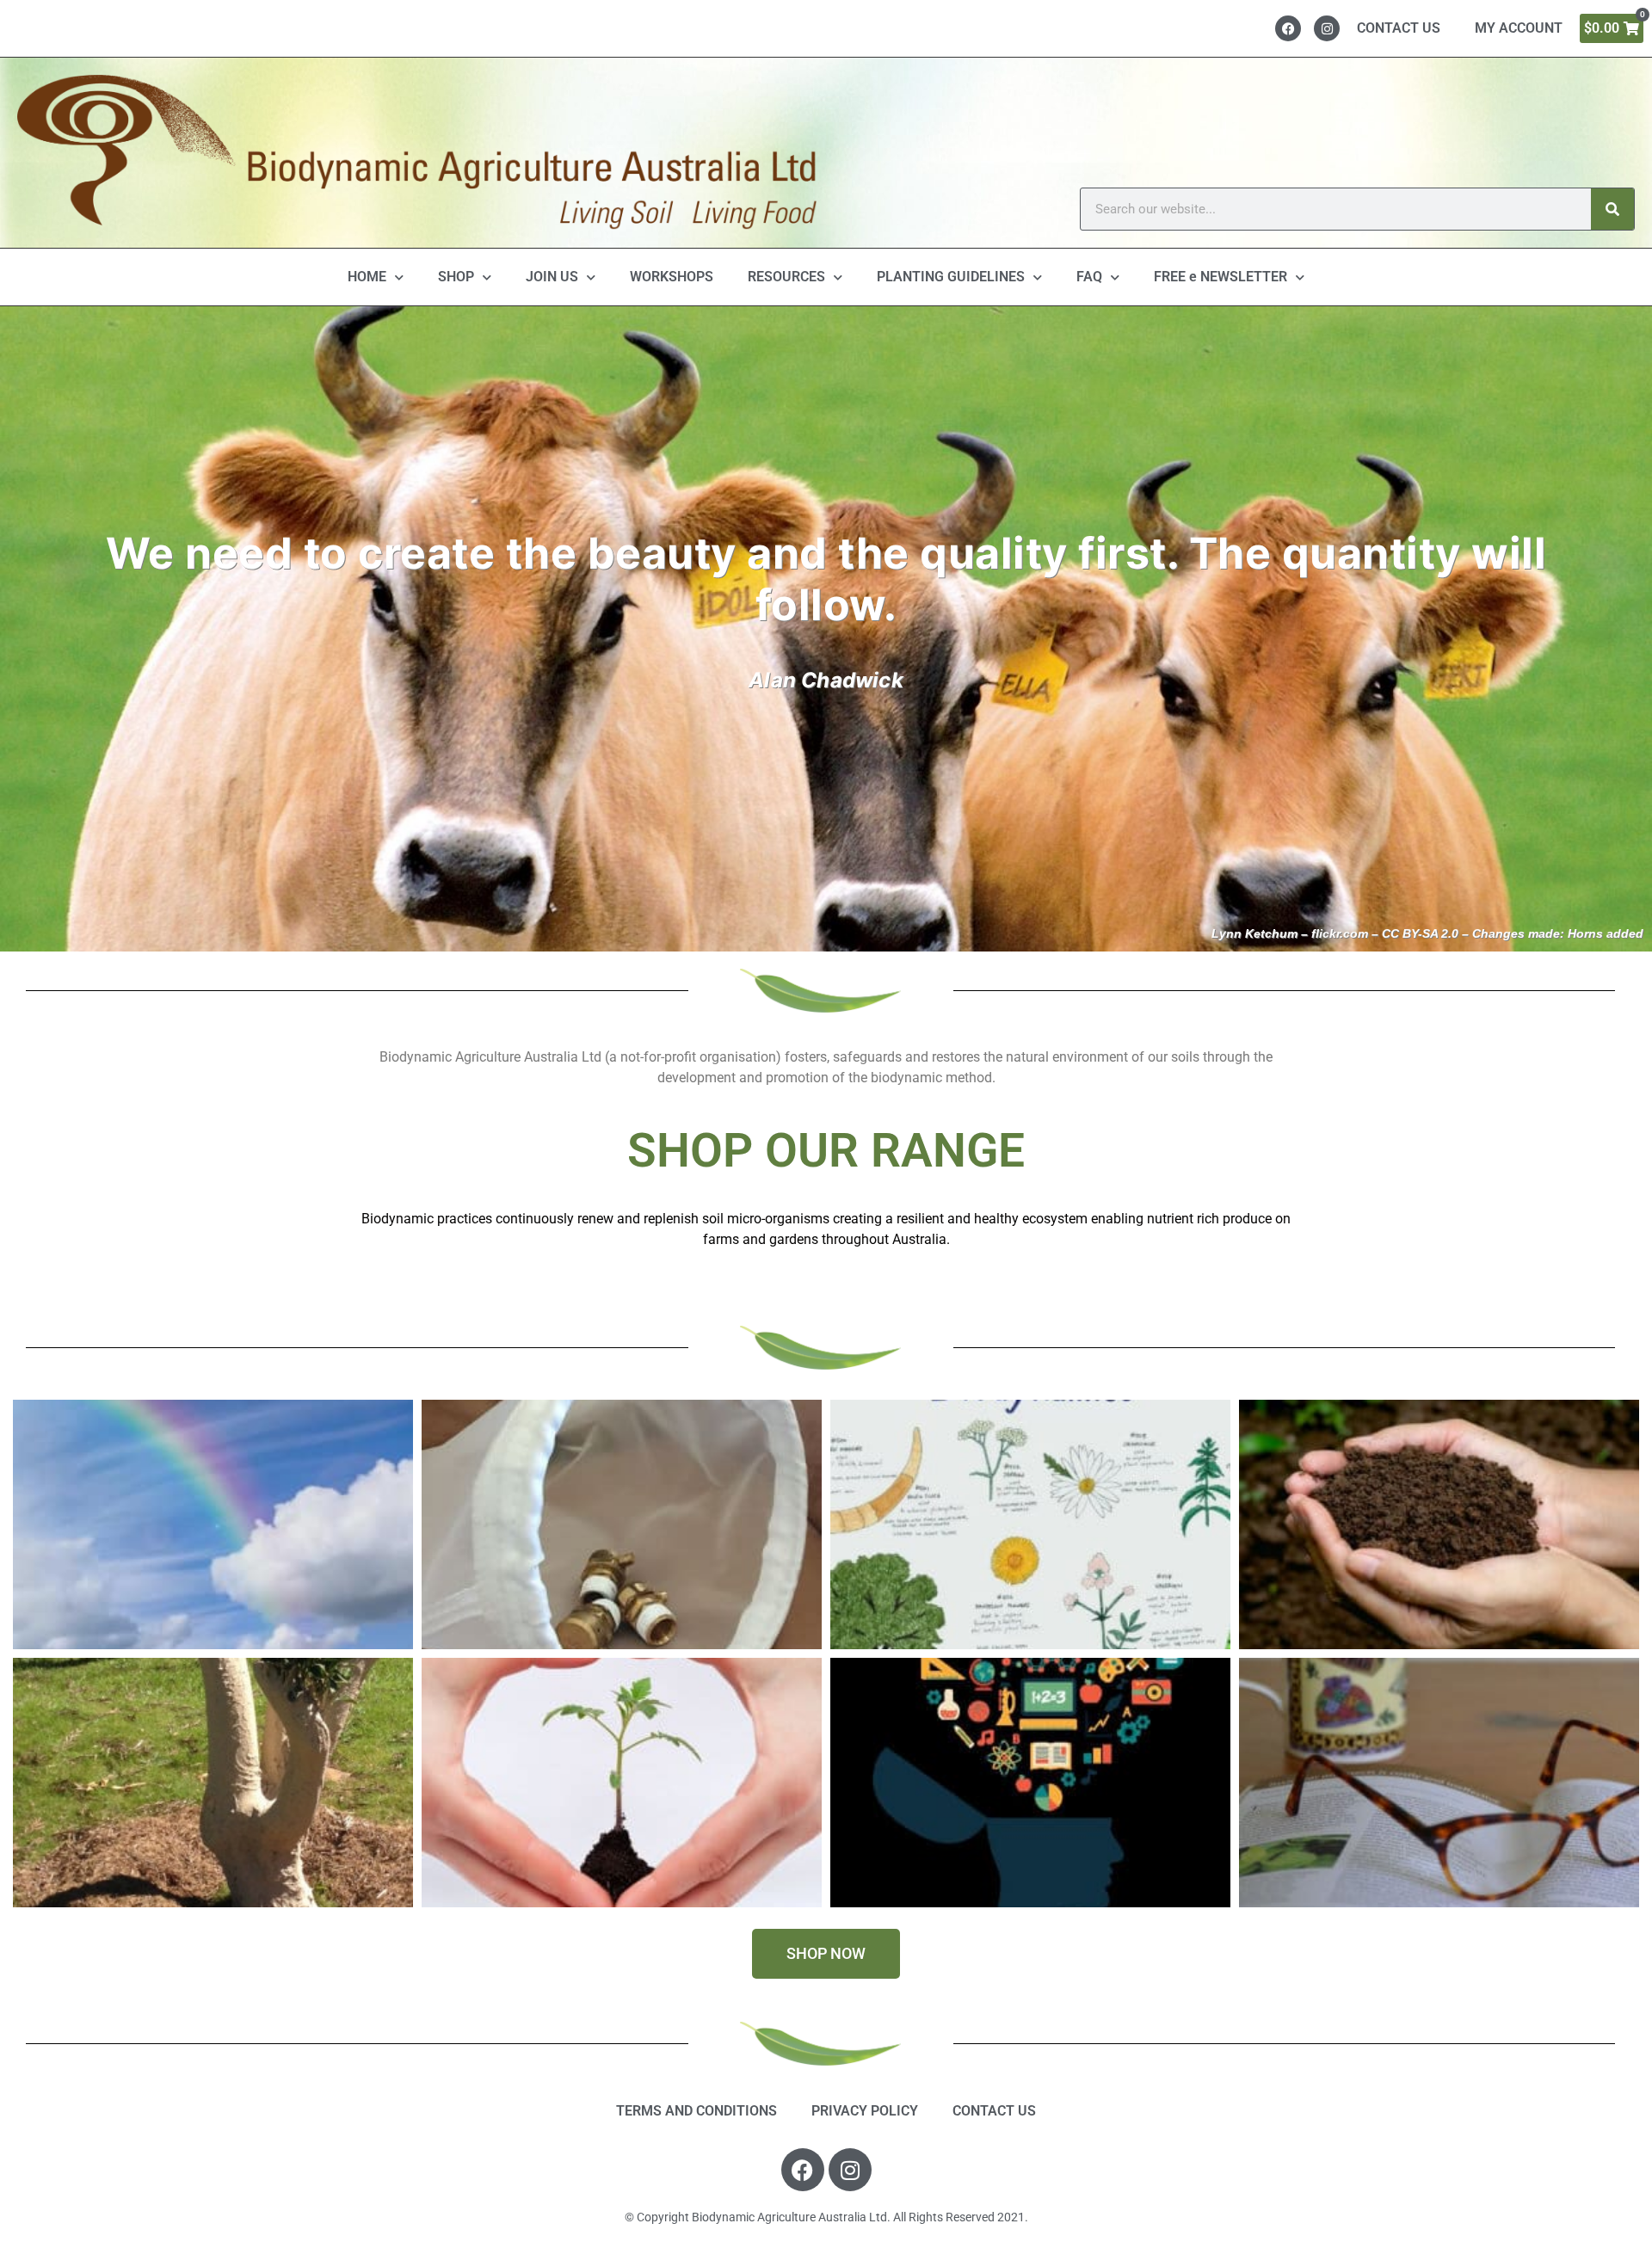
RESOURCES (786, 277)
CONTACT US (1399, 28)
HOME (367, 277)
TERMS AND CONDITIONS (697, 2111)
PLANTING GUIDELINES (951, 277)
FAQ (1089, 277)
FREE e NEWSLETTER (1221, 277)
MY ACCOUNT (1519, 28)
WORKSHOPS (672, 277)
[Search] (1612, 209)
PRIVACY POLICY (865, 2111)
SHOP (456, 277)
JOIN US (552, 277)
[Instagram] (1327, 28)
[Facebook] (1288, 28)
